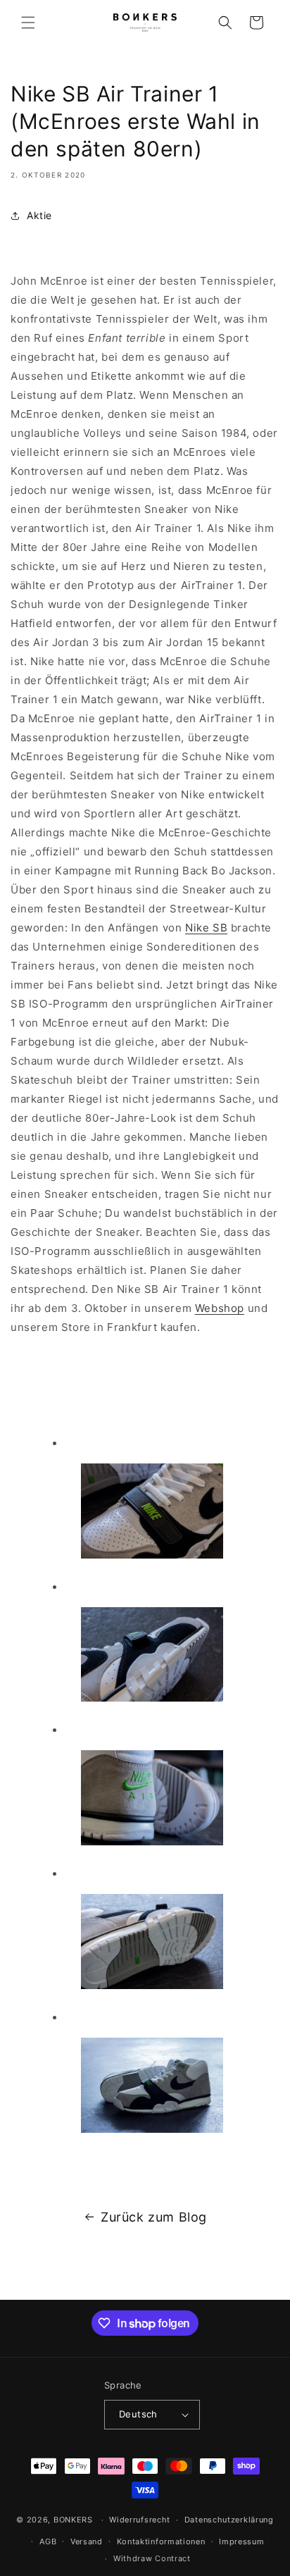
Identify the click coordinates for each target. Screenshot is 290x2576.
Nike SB (206, 928)
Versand (87, 2541)
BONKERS (73, 2520)
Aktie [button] (39, 215)
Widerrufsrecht (140, 2520)
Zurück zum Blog (154, 2217)
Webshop (220, 1308)
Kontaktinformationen (161, 2541)
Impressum (241, 2541)
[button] (28, 23)
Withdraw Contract (152, 2558)
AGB (48, 2541)
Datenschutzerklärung (229, 2520)
